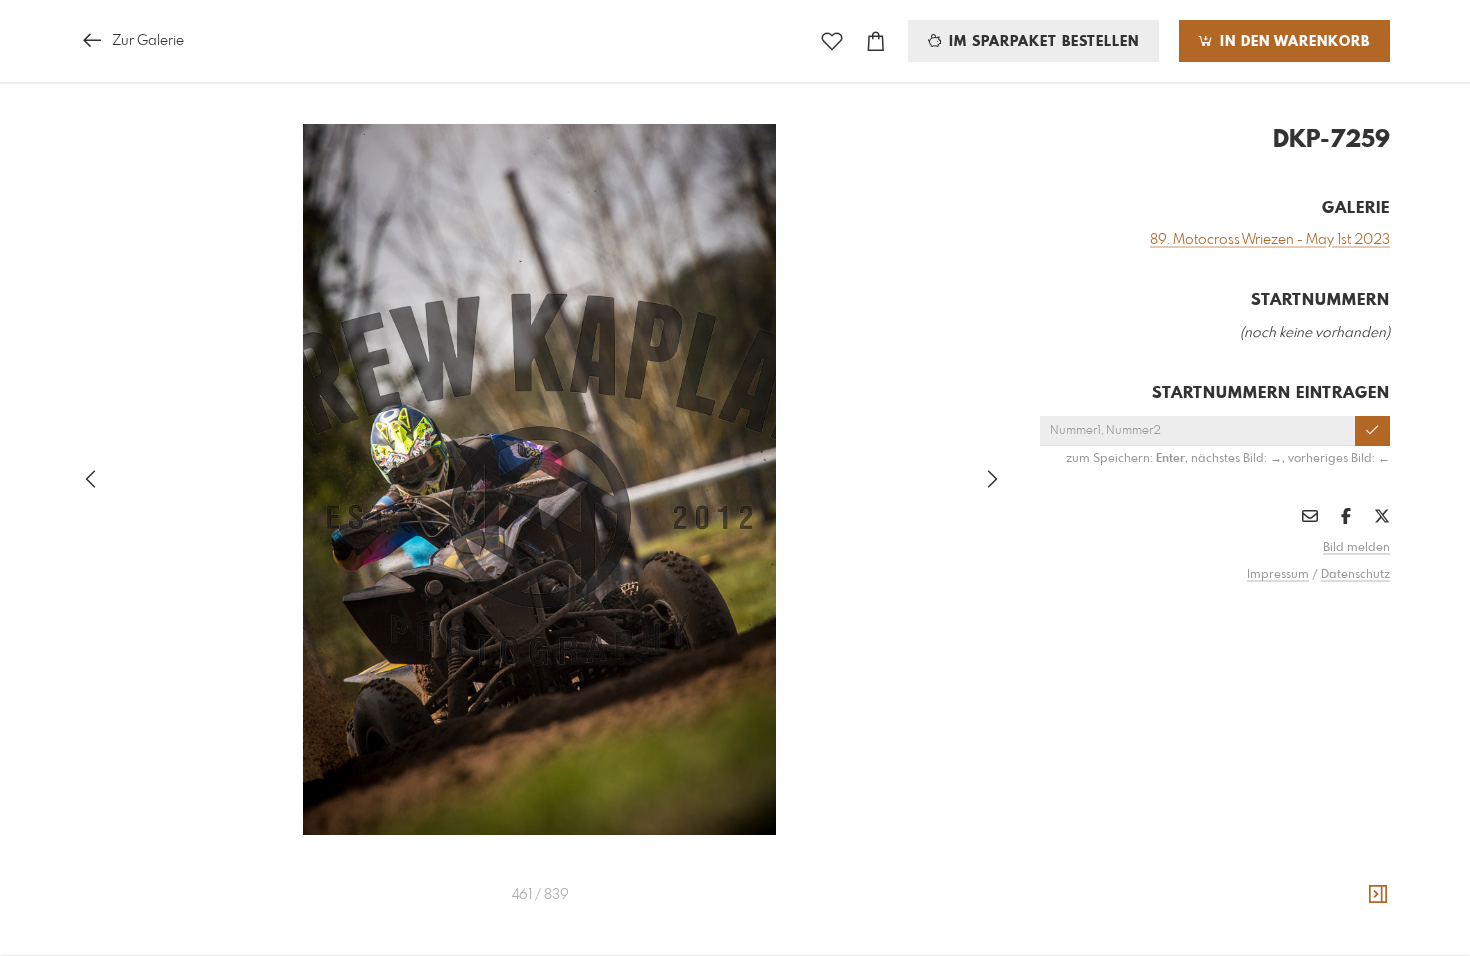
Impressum (1278, 575)
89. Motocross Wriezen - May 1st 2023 (1270, 240)
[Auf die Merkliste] (832, 41)
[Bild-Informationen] (1378, 895)
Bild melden (1356, 548)
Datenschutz (1355, 575)
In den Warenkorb (1292, 42)
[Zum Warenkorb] (876, 41)
